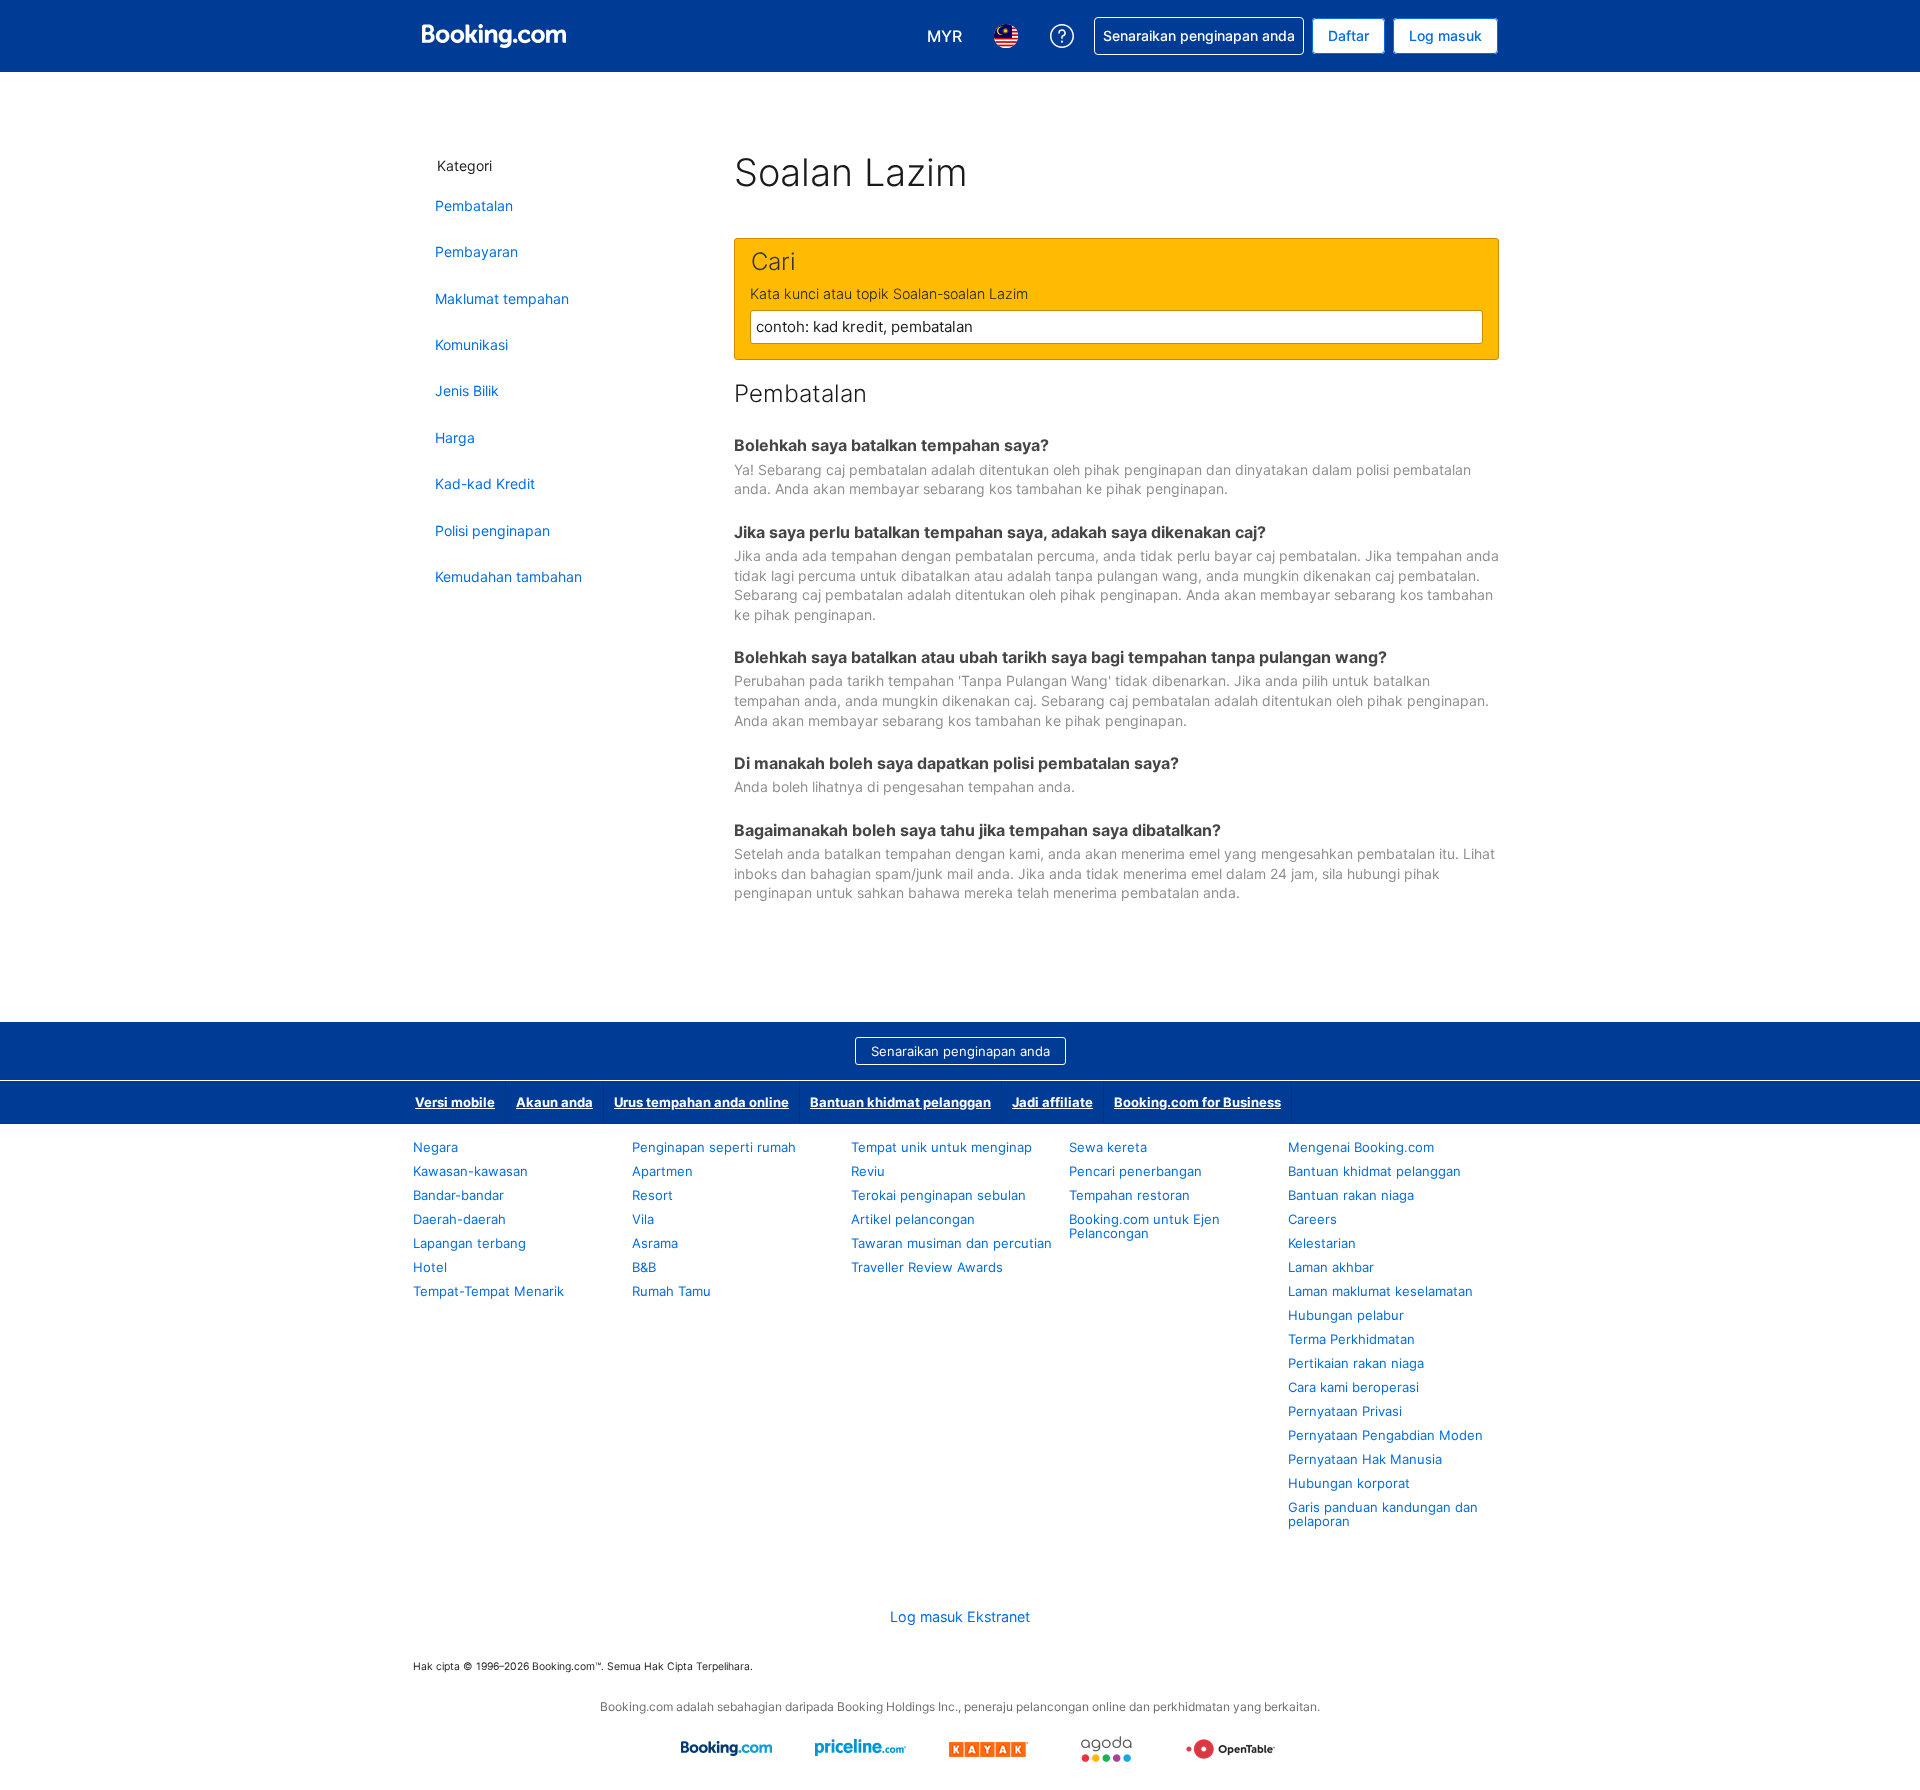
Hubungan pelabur (1346, 1315)
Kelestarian (1322, 1243)
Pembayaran (476, 251)
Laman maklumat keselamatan (1380, 1291)
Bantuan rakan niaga (1351, 1195)
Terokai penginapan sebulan (938, 1195)
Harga (455, 437)
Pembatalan (474, 205)
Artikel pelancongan (913, 1219)
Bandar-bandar (458, 1195)
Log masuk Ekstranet (960, 1616)
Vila (643, 1219)
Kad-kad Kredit (485, 483)
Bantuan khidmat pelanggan (900, 1102)
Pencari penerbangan (1135, 1171)
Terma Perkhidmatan (1351, 1339)
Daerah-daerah (459, 1219)
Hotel (430, 1267)
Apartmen (662, 1171)
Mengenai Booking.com (1361, 1147)
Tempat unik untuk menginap (941, 1147)
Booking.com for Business (1197, 1102)
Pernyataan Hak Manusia (1365, 1459)
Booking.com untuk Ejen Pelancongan (1144, 1226)
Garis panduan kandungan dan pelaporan (1383, 1514)
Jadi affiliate (1052, 1102)
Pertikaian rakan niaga (1356, 1363)
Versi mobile (455, 1102)
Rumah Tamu (671, 1291)
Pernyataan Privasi (1345, 1411)
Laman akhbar (1331, 1267)
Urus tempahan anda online (701, 1102)
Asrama (655, 1243)
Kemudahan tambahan (508, 576)
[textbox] (1116, 327)
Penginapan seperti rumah (714, 1147)
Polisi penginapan (492, 530)
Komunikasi (471, 344)
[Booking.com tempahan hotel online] (494, 36)
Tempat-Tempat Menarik (488, 1291)
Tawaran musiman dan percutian (951, 1243)
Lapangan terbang (469, 1243)
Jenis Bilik (467, 390)
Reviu (868, 1171)
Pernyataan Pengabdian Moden (1385, 1435)
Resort (652, 1195)
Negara (435, 1147)
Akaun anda (554, 1102)
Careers (1312, 1219)
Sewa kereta (1108, 1147)
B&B (644, 1267)
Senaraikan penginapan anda (960, 1051)
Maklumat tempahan (502, 298)
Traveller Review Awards (927, 1267)
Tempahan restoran (1129, 1195)
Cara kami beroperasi (1353, 1387)
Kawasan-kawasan (470, 1171)
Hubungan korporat (1349, 1483)
